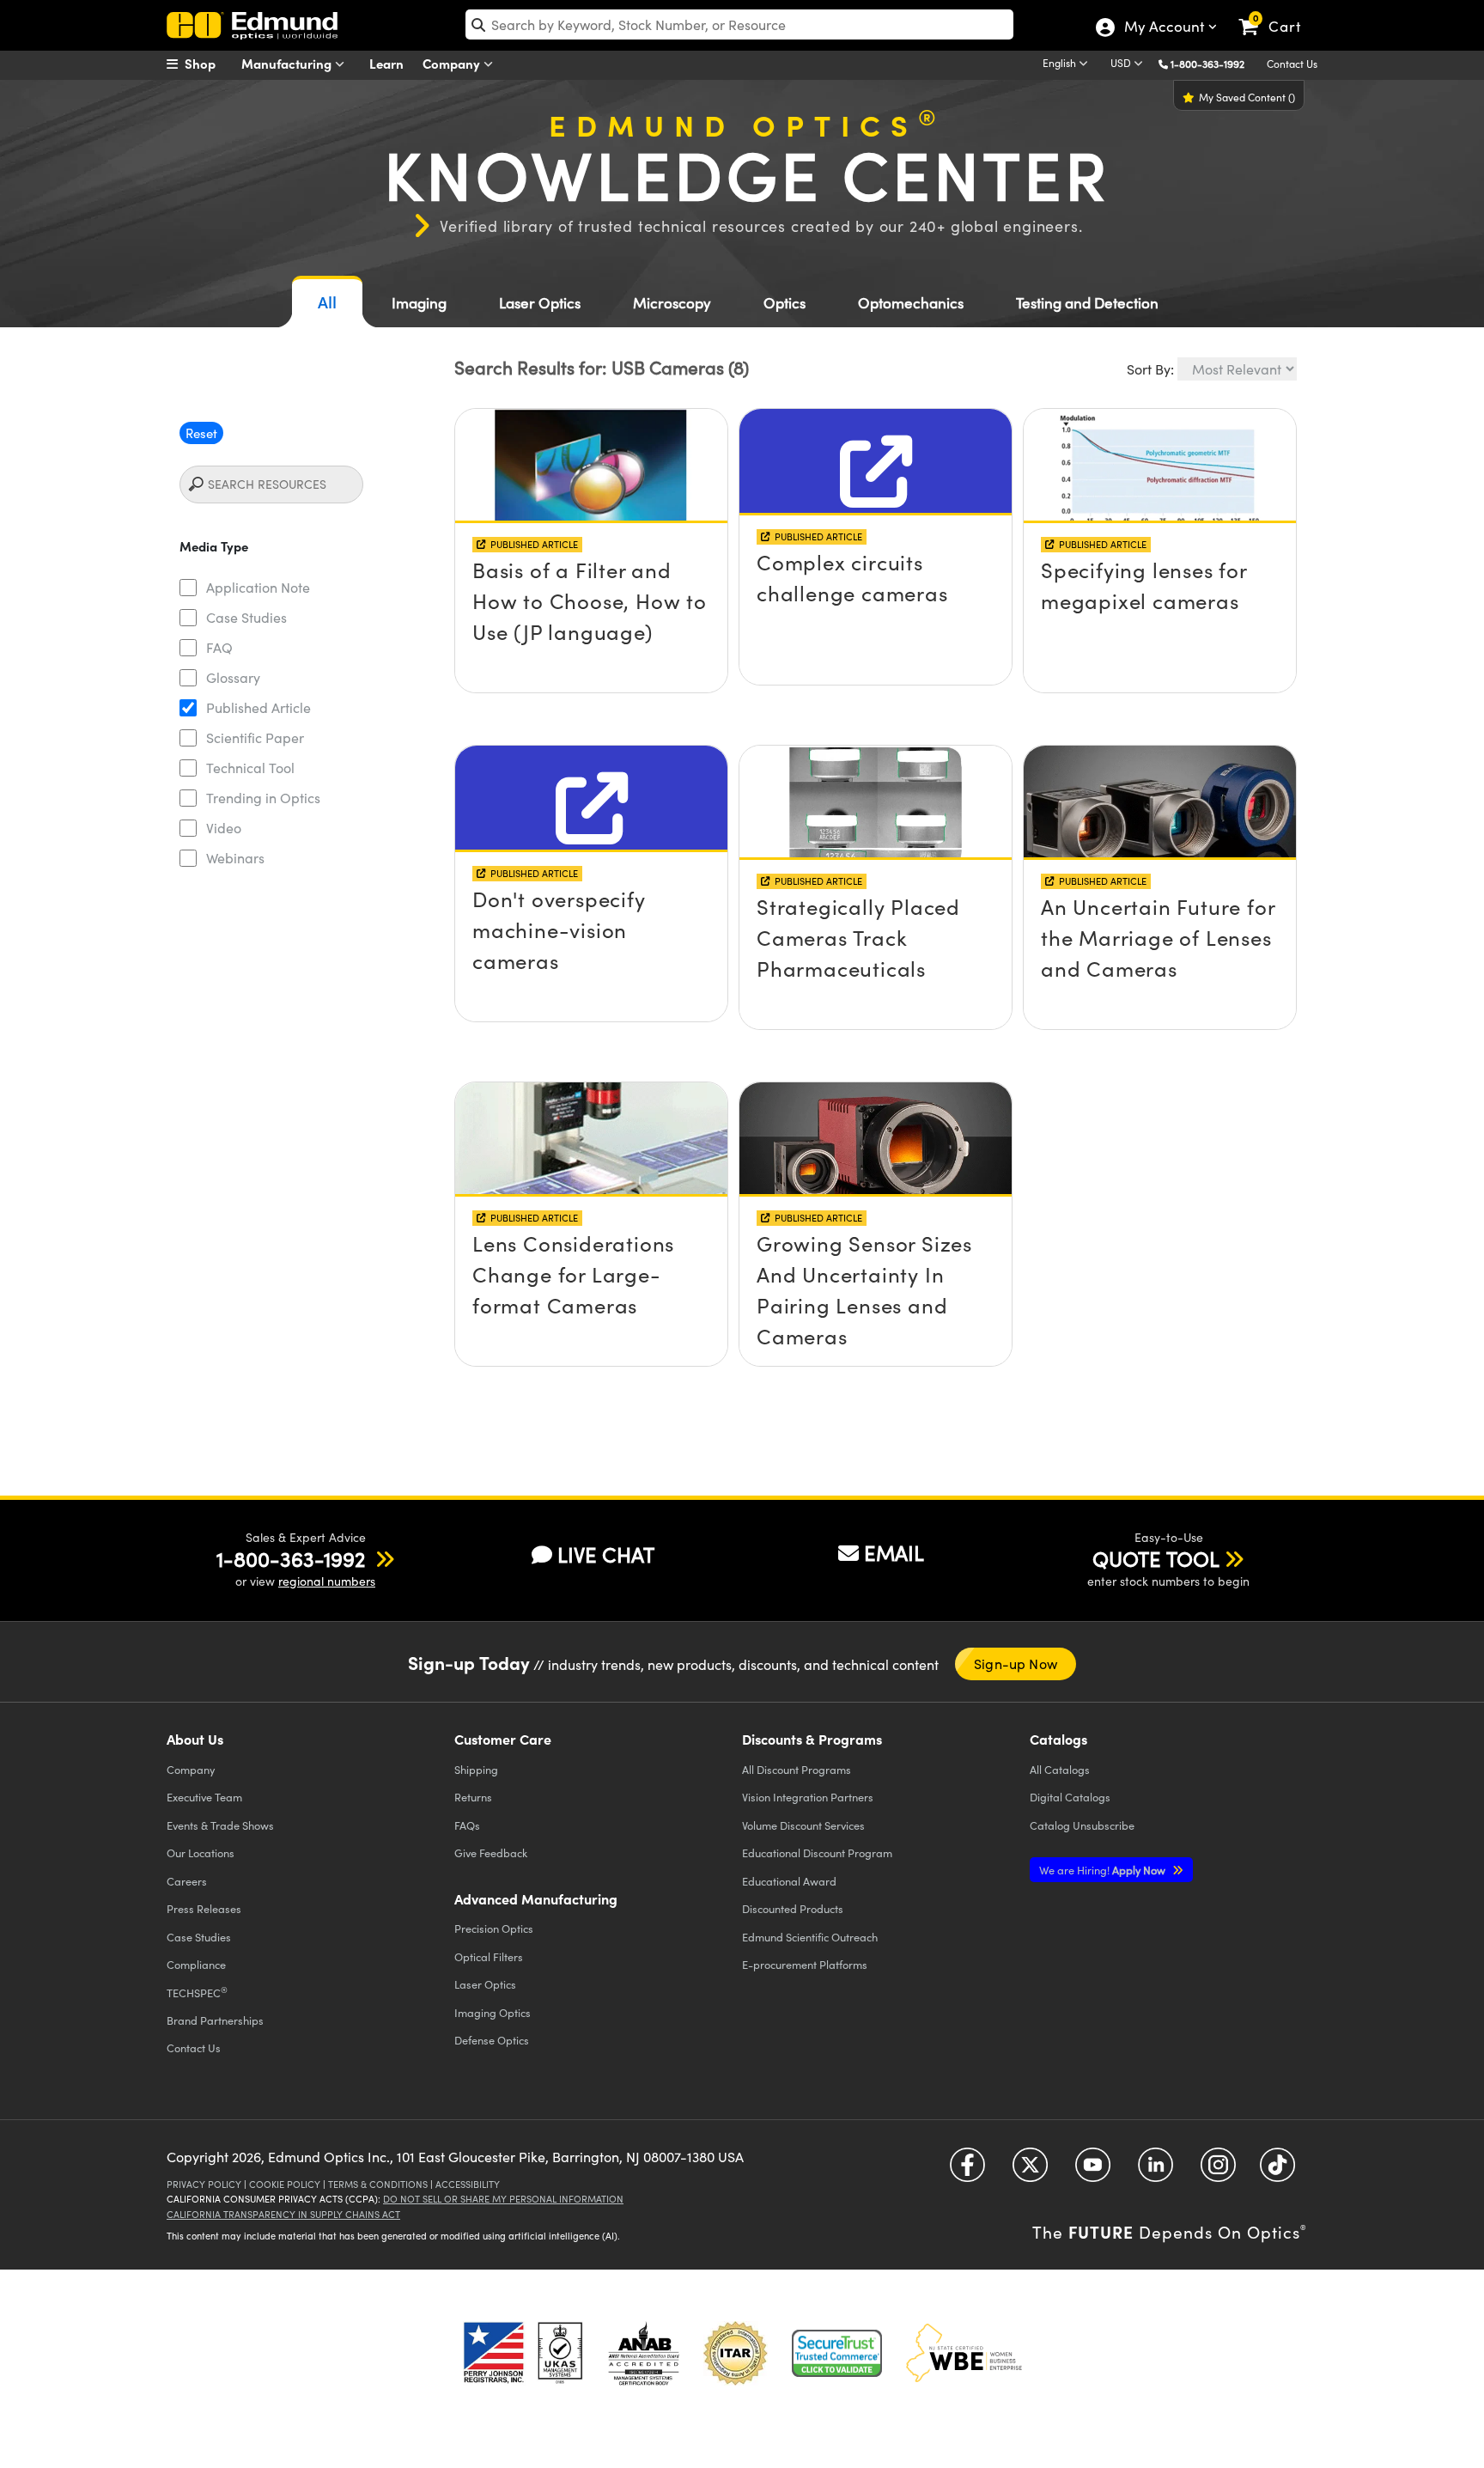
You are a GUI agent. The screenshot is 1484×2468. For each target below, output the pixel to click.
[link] (1277, 13)
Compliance (196, 1964)
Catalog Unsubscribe (1082, 1825)
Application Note (258, 587)
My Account (1163, 28)
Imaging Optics (493, 2012)
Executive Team (204, 1797)
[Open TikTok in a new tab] (1277, 2171)
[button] (1214, 63)
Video (224, 828)
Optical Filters (489, 1956)
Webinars (235, 858)
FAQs (467, 1825)
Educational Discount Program (817, 1853)
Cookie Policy (285, 2184)
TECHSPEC (197, 1992)
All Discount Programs (797, 1769)
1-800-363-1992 (1207, 64)
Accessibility (468, 2184)
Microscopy (672, 303)
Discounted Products (793, 1908)
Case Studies (246, 617)
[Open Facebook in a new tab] (967, 2171)
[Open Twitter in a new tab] (1030, 2171)
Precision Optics (494, 1928)
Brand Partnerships (215, 2020)
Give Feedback (491, 1853)
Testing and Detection (1087, 303)
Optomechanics (911, 303)
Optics (785, 303)
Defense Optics (492, 2040)
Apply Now (1104, 1870)
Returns (473, 1797)
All (327, 302)
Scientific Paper (255, 737)
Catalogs (1060, 1769)
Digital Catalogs (1070, 1797)
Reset (201, 433)
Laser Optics (540, 303)
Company (453, 63)
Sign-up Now (1016, 1664)
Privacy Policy (204, 2184)
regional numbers (327, 1581)
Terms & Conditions (378, 2184)
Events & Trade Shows (220, 1825)
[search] (739, 24)
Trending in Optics (263, 798)
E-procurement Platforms (805, 1964)
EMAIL (894, 1552)
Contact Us (1292, 64)
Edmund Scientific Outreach (810, 1937)
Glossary (233, 677)
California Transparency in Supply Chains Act (283, 2214)
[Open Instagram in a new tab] (1218, 2171)
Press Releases (204, 1908)
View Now (591, 539)
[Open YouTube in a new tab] (1093, 2171)
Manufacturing (288, 63)
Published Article (258, 707)
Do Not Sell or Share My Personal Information (503, 2199)
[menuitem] (210, 64)
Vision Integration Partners (808, 1797)
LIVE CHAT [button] (606, 1554)
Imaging (419, 303)
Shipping (476, 1769)
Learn (386, 63)
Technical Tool (250, 768)
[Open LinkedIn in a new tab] (1156, 2171)
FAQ (219, 647)
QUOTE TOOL (1156, 1558)
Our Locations (201, 1853)
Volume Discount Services (803, 1825)
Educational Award (789, 1881)
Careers (187, 1881)
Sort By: (1150, 369)
